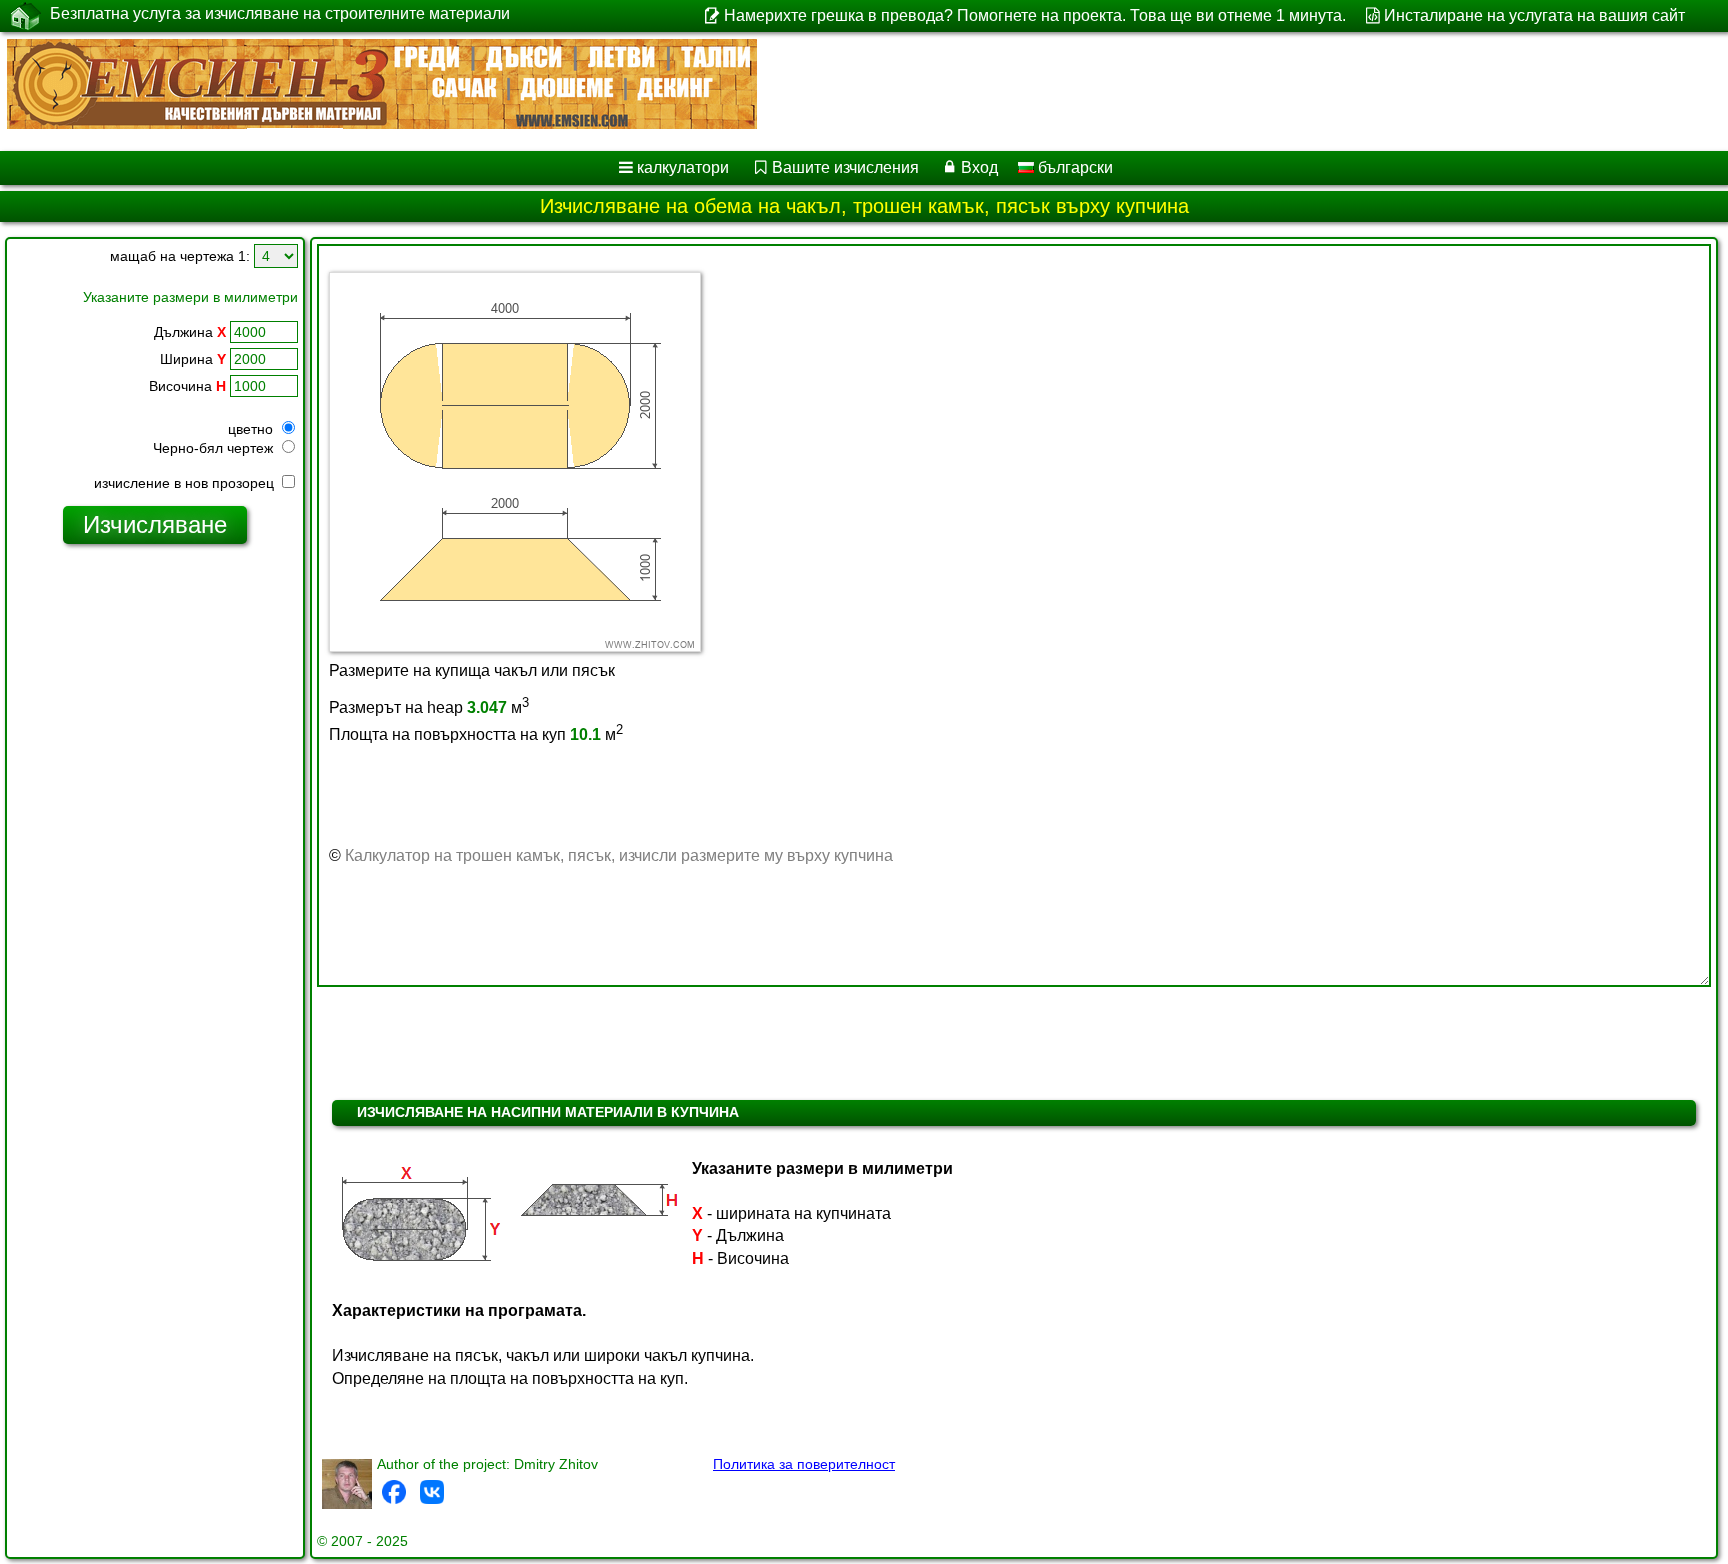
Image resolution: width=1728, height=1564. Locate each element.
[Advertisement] (155, 865)
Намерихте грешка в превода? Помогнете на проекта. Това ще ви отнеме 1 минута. (1034, 15)
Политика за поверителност (804, 1464)
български (1073, 167)
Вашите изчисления (845, 167)
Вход (979, 167)
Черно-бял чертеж (215, 448)
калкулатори (683, 167)
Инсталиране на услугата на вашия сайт (1534, 15)
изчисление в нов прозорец (186, 483)
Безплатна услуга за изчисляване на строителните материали (280, 13)
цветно (252, 429)
